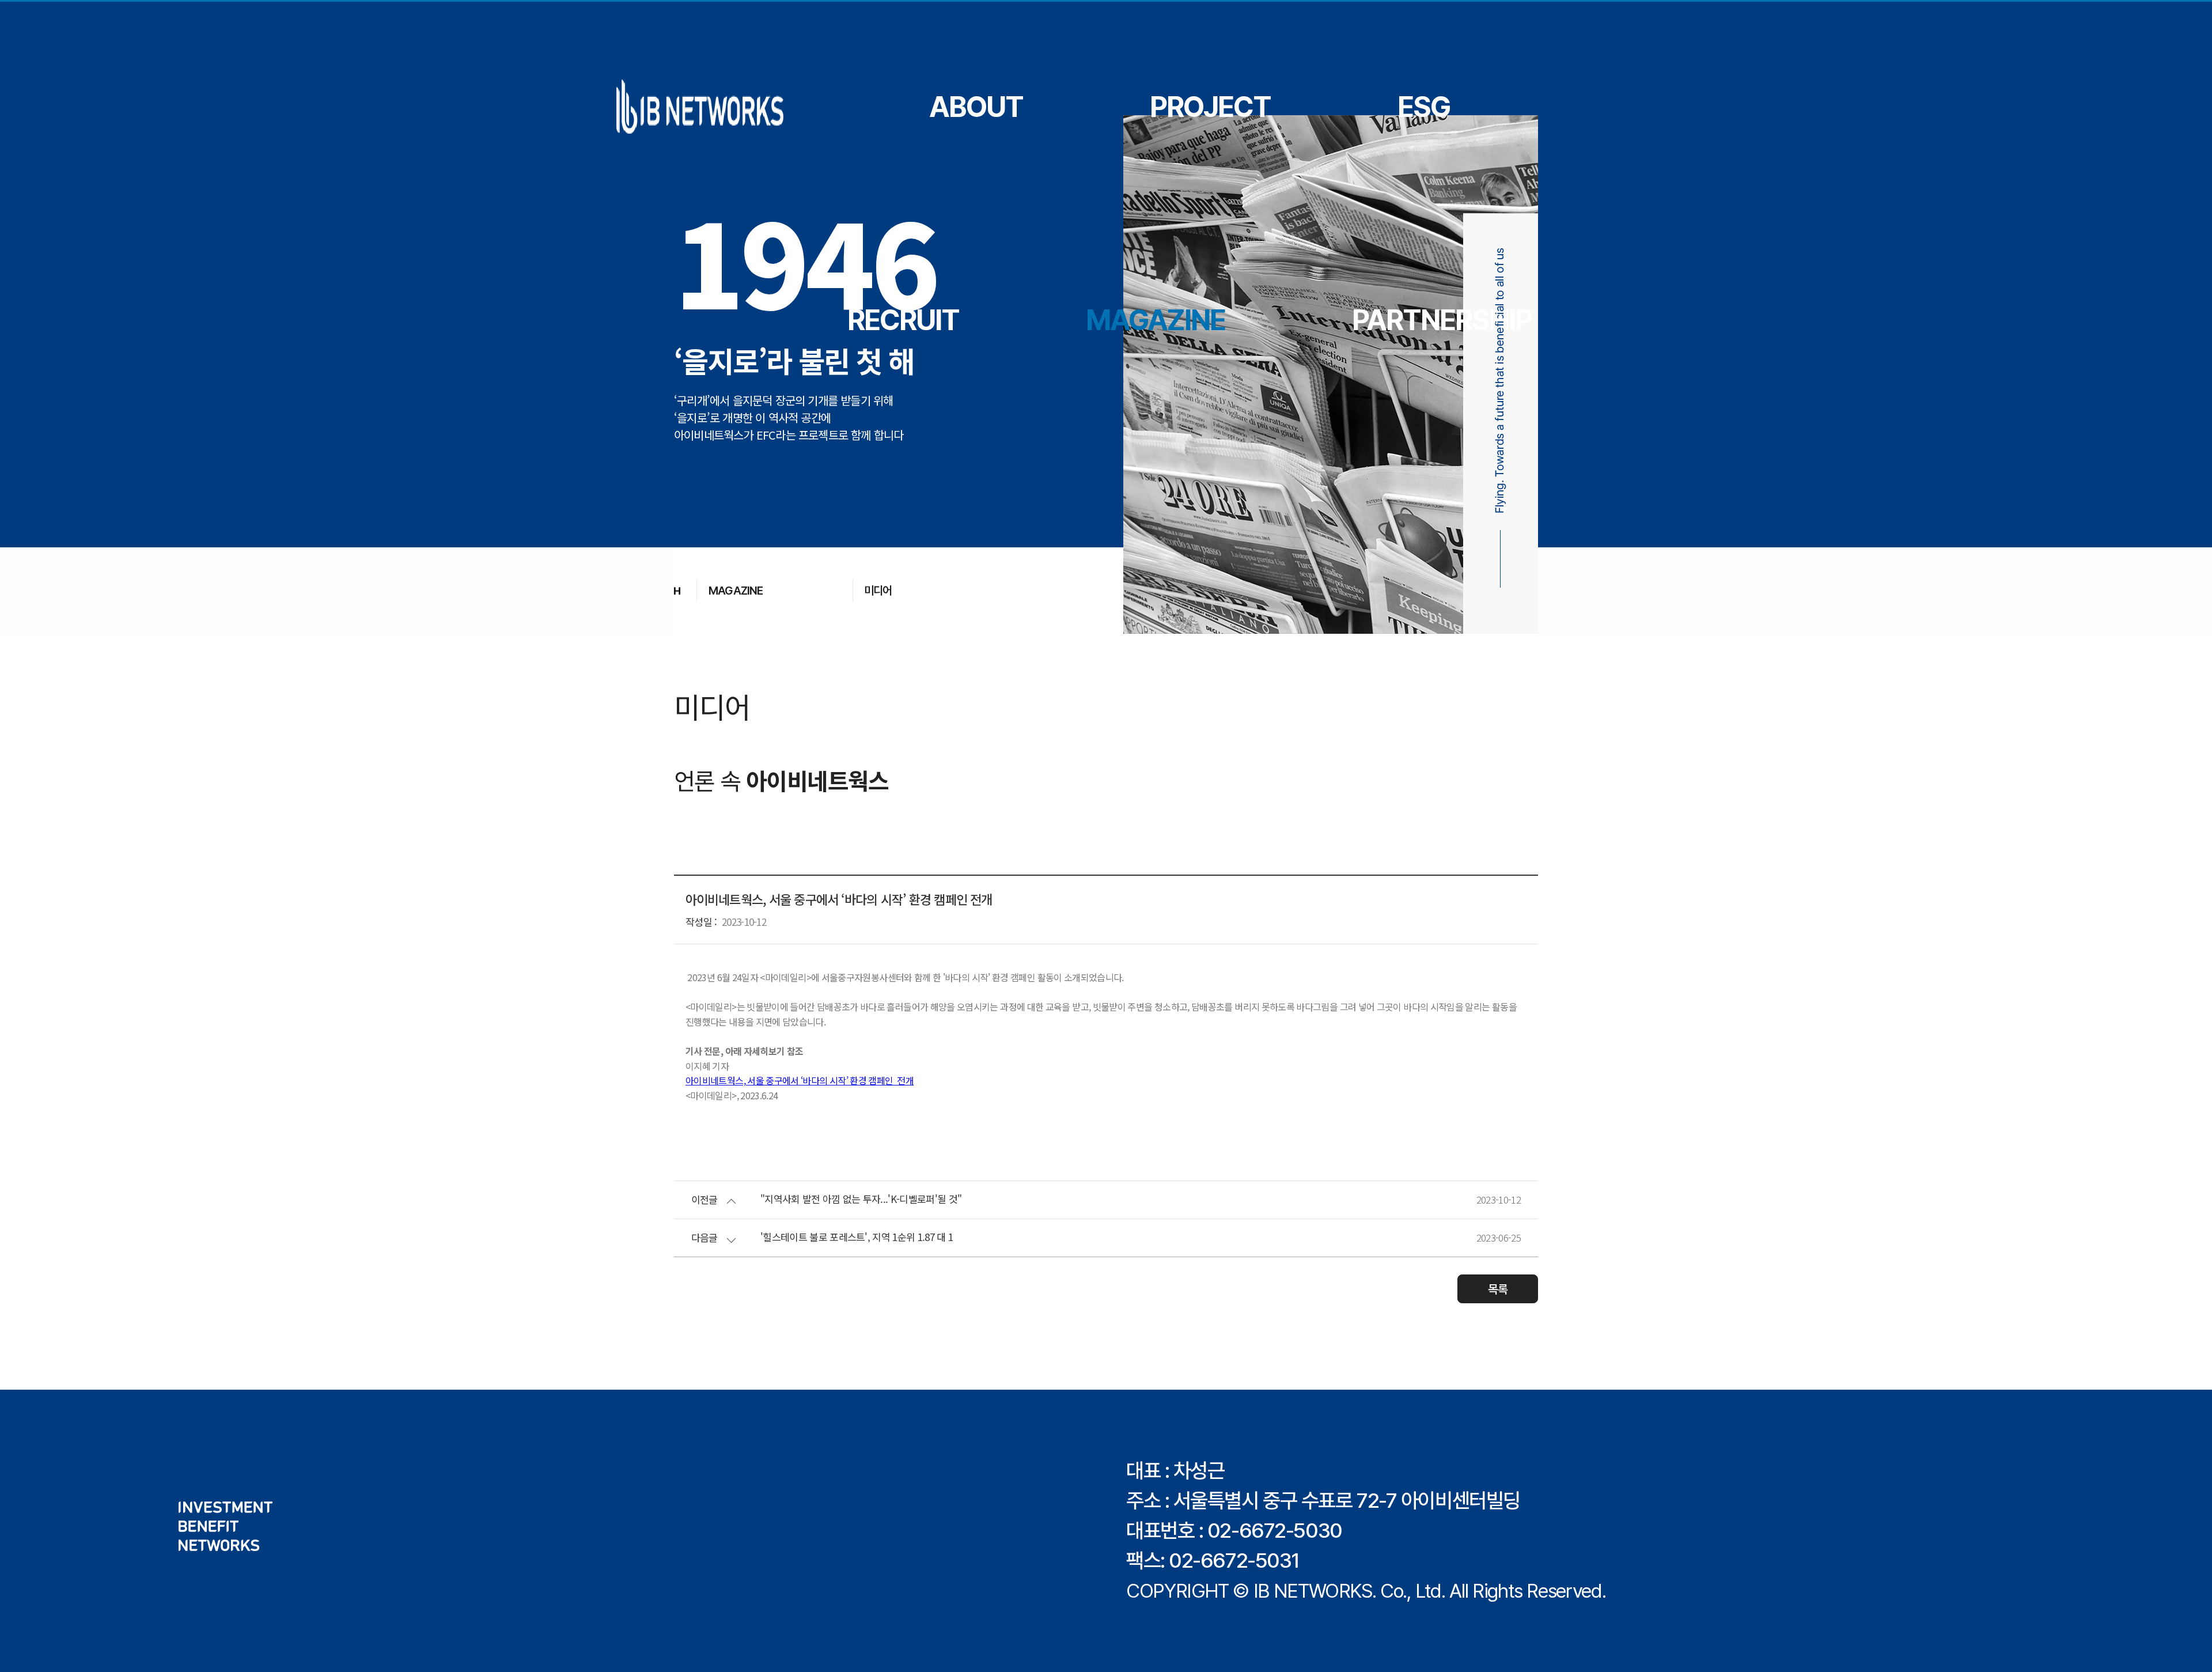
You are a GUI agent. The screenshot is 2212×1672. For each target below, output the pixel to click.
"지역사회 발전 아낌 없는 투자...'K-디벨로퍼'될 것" (861, 1199)
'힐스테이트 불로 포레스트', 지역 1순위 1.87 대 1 (857, 1237)
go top (2189, 1649)
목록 (1498, 1289)
